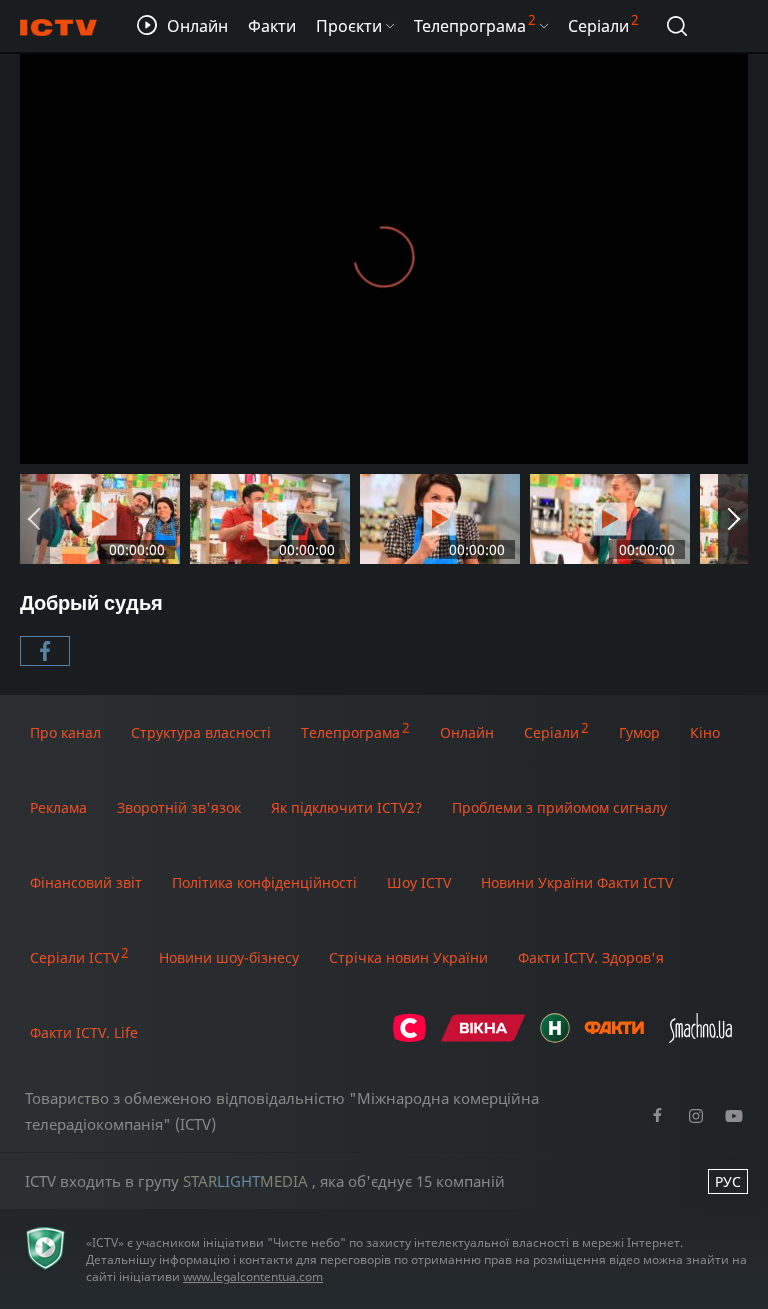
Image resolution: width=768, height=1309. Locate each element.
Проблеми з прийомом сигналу (559, 807)
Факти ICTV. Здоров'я (591, 957)
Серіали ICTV (74, 957)
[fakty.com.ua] (614, 1037)
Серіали (551, 732)
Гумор (639, 732)
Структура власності (201, 732)
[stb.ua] (409, 1037)
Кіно (705, 732)
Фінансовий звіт (86, 882)
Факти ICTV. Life (84, 1032)
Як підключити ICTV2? (346, 807)
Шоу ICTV (419, 882)
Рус (728, 1181)
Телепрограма (350, 732)
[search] (677, 26)
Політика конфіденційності (264, 882)
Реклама (58, 807)
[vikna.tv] (483, 1037)
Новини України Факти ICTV (577, 882)
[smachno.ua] (700, 1037)
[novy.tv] (555, 1037)
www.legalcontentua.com (253, 1276)
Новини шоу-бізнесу (229, 957)
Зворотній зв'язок (179, 807)
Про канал (65, 732)
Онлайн (467, 732)
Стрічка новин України (408, 957)
